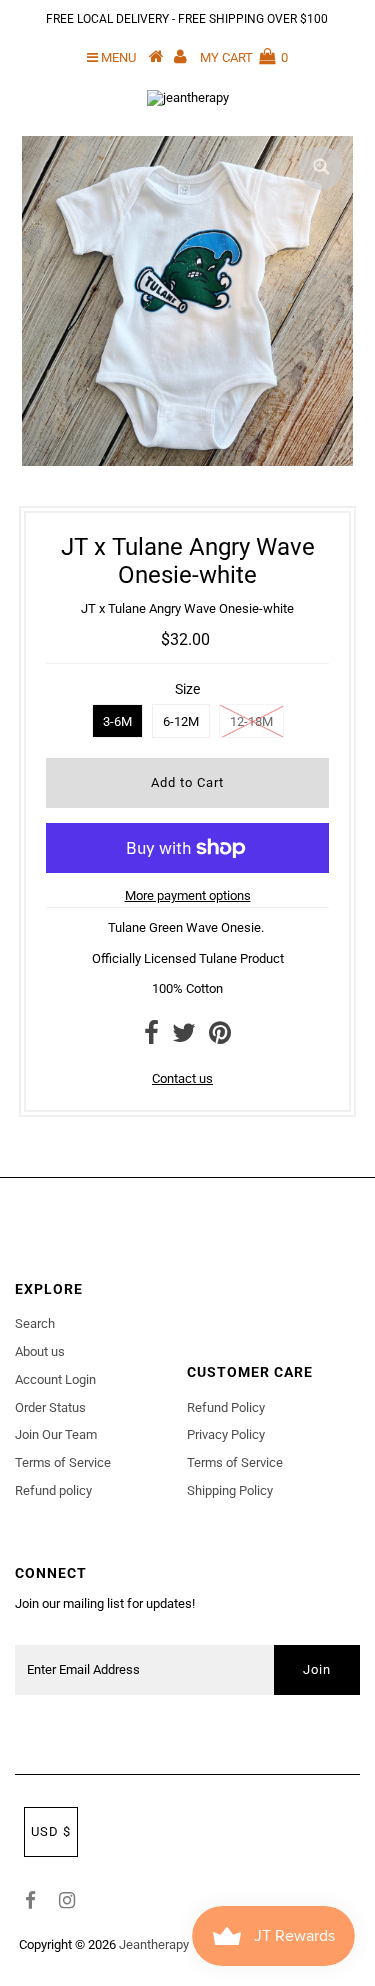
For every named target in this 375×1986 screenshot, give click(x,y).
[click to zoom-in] (321, 168)
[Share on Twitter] (184, 1037)
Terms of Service (63, 1462)
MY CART (244, 57)
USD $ (51, 1831)
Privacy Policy (226, 1434)
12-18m (251, 721)
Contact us (182, 1078)
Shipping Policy (230, 1490)
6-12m (181, 721)
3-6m (117, 721)
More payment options (188, 895)
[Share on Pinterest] (220, 1037)
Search (35, 1323)
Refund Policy (226, 1407)
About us (40, 1351)
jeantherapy (154, 1944)
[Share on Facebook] (151, 1037)
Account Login (55, 1379)
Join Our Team (56, 1434)
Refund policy (53, 1490)
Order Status (50, 1407)
